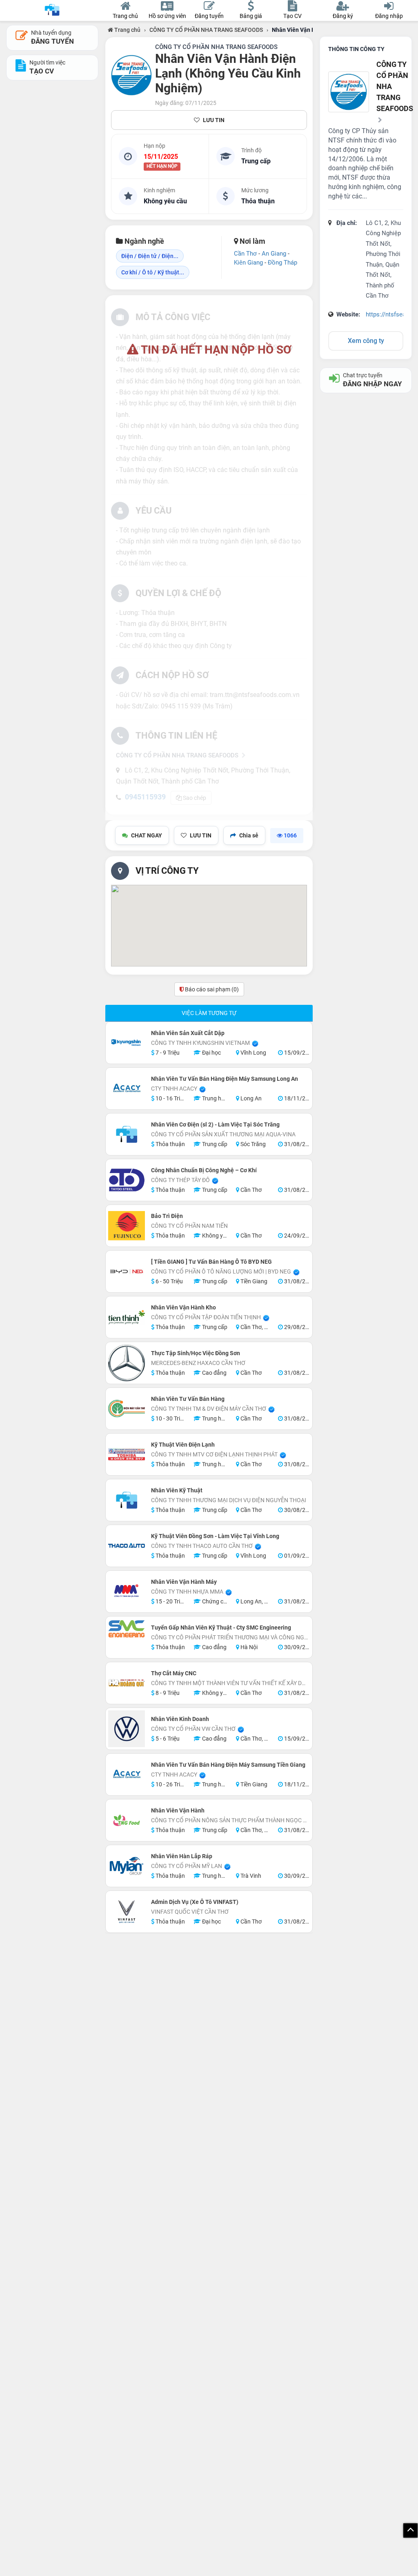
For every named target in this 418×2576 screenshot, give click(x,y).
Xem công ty (366, 341)
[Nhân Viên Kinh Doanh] (127, 1729)
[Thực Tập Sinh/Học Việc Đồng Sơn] (127, 1363)
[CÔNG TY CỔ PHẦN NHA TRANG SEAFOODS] (131, 75)
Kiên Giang (248, 263)
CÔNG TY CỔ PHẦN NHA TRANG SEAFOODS (206, 30)
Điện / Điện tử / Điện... (150, 256)
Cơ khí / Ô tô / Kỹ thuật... (153, 272)
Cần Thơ (245, 254)
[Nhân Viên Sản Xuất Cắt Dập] (127, 1043)
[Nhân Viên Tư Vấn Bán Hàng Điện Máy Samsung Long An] (127, 1089)
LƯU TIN (214, 120)
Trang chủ (127, 30)
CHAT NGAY (147, 835)
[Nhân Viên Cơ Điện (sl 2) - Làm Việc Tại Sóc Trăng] (127, 1134)
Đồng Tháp (282, 263)
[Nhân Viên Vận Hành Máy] (127, 1592)
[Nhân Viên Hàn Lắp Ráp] (127, 1866)
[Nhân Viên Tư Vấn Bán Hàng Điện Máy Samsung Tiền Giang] (127, 1774)
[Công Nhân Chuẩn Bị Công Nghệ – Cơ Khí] (127, 1180)
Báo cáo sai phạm (211, 989)
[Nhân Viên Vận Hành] (127, 1820)
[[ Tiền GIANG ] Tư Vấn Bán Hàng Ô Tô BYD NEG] (127, 1271)
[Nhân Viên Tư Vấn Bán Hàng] (127, 1409)
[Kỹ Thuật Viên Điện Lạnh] (127, 1454)
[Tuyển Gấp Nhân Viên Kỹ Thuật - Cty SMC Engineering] (127, 1629)
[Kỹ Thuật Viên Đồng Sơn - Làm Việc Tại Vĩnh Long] (127, 1546)
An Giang (274, 254)
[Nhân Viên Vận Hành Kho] (127, 1317)
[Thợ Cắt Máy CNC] (127, 1683)
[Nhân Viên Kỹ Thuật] (127, 1500)
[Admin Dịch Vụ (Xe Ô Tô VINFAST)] (127, 1912)
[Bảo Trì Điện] (127, 1226)
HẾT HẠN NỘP (162, 167)
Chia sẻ (249, 835)
